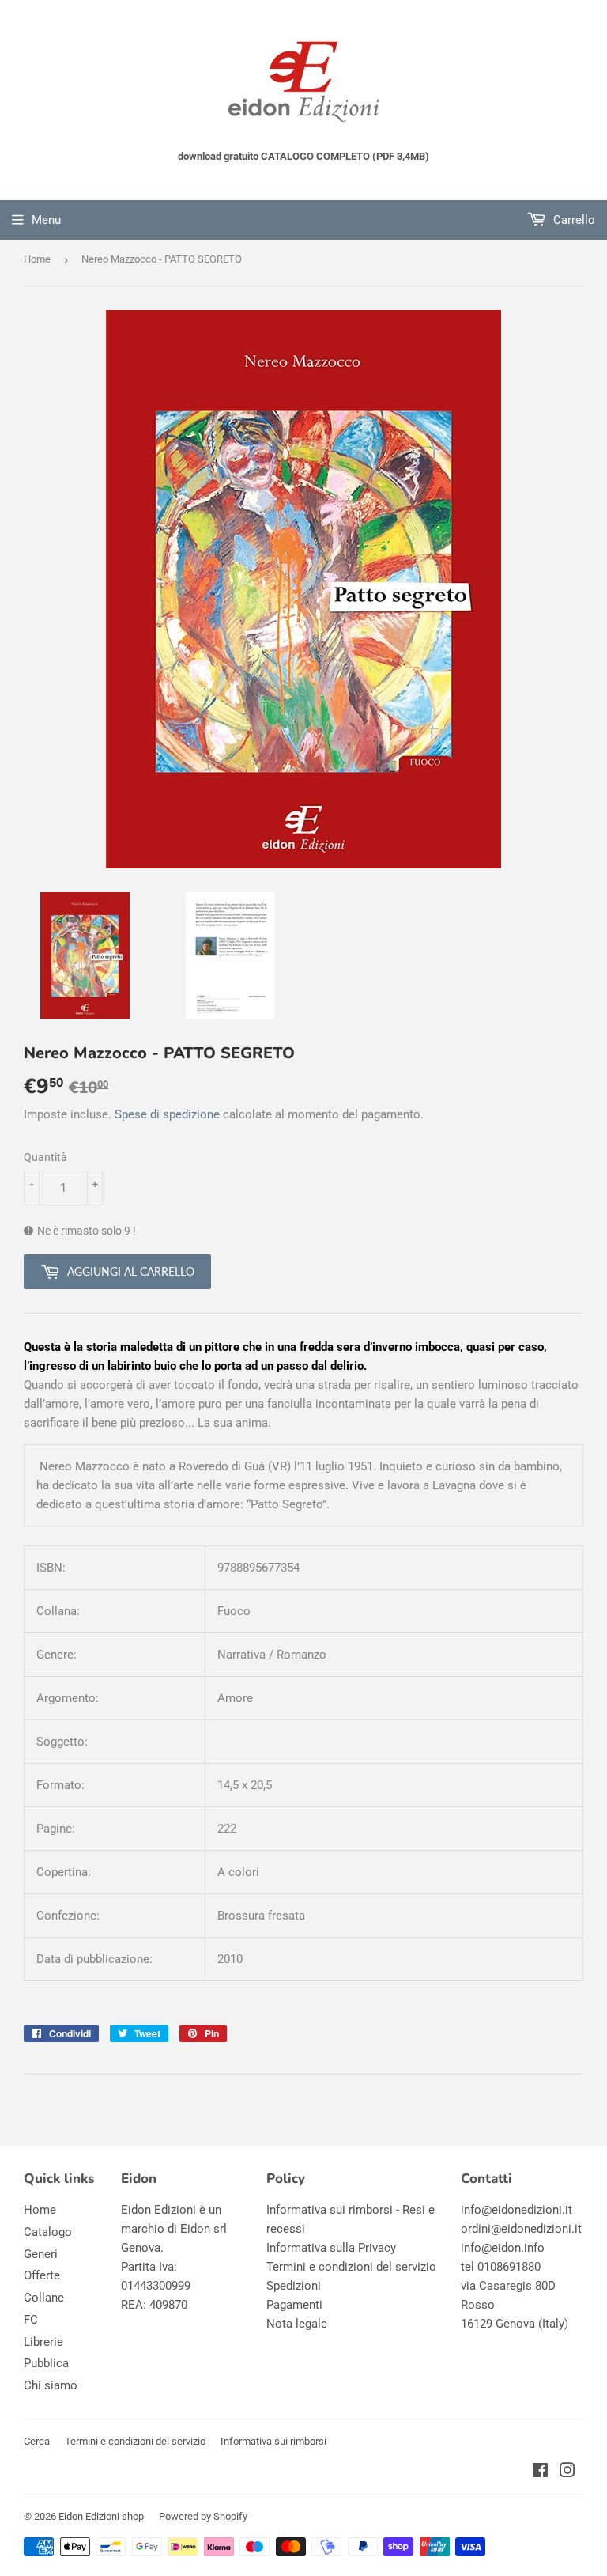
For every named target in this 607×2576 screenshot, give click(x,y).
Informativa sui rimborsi (273, 2441)
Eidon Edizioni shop (101, 2516)
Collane (44, 2298)
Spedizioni (294, 2286)
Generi (41, 2254)
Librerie (43, 2342)
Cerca (37, 2441)
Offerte (42, 2275)
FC (31, 2320)
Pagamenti (294, 2305)
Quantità (45, 1157)
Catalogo (48, 2232)
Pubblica (46, 2363)
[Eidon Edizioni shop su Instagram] (567, 2472)
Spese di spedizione (167, 1114)
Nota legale (297, 2324)
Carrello (573, 220)
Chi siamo (51, 2385)
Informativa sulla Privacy (331, 2248)
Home (37, 259)
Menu (46, 220)
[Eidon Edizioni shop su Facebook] (540, 2472)
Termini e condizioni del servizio (351, 2267)
